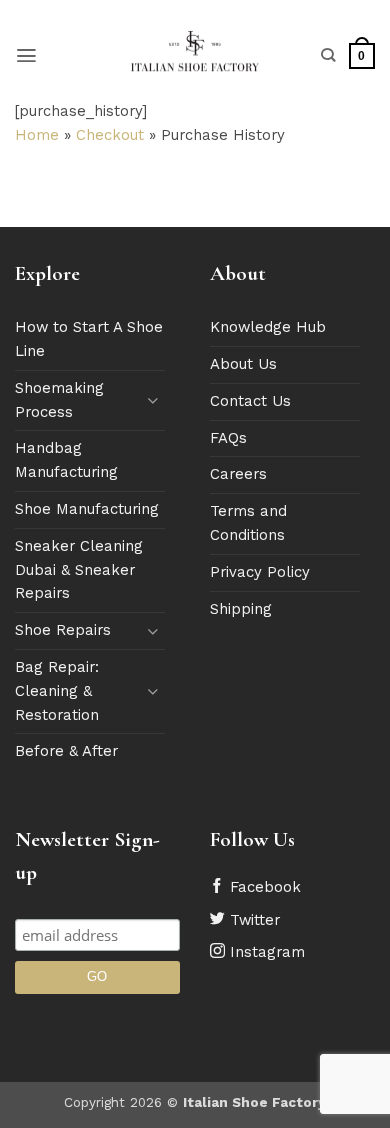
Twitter (252, 920)
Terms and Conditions (248, 523)
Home (37, 135)
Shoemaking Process (59, 400)
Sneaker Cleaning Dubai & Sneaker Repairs (79, 570)
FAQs (228, 438)
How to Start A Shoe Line (89, 339)
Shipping (241, 609)
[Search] (328, 55)
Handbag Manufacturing (66, 460)
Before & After (66, 751)
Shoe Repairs (63, 630)
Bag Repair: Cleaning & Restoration (57, 691)
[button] (26, 55)
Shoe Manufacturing (87, 509)
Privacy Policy (260, 572)
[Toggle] (153, 400)
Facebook (263, 887)
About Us (243, 364)
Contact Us (250, 401)
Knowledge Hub (268, 327)
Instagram (265, 952)
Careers (238, 474)
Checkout (110, 135)
